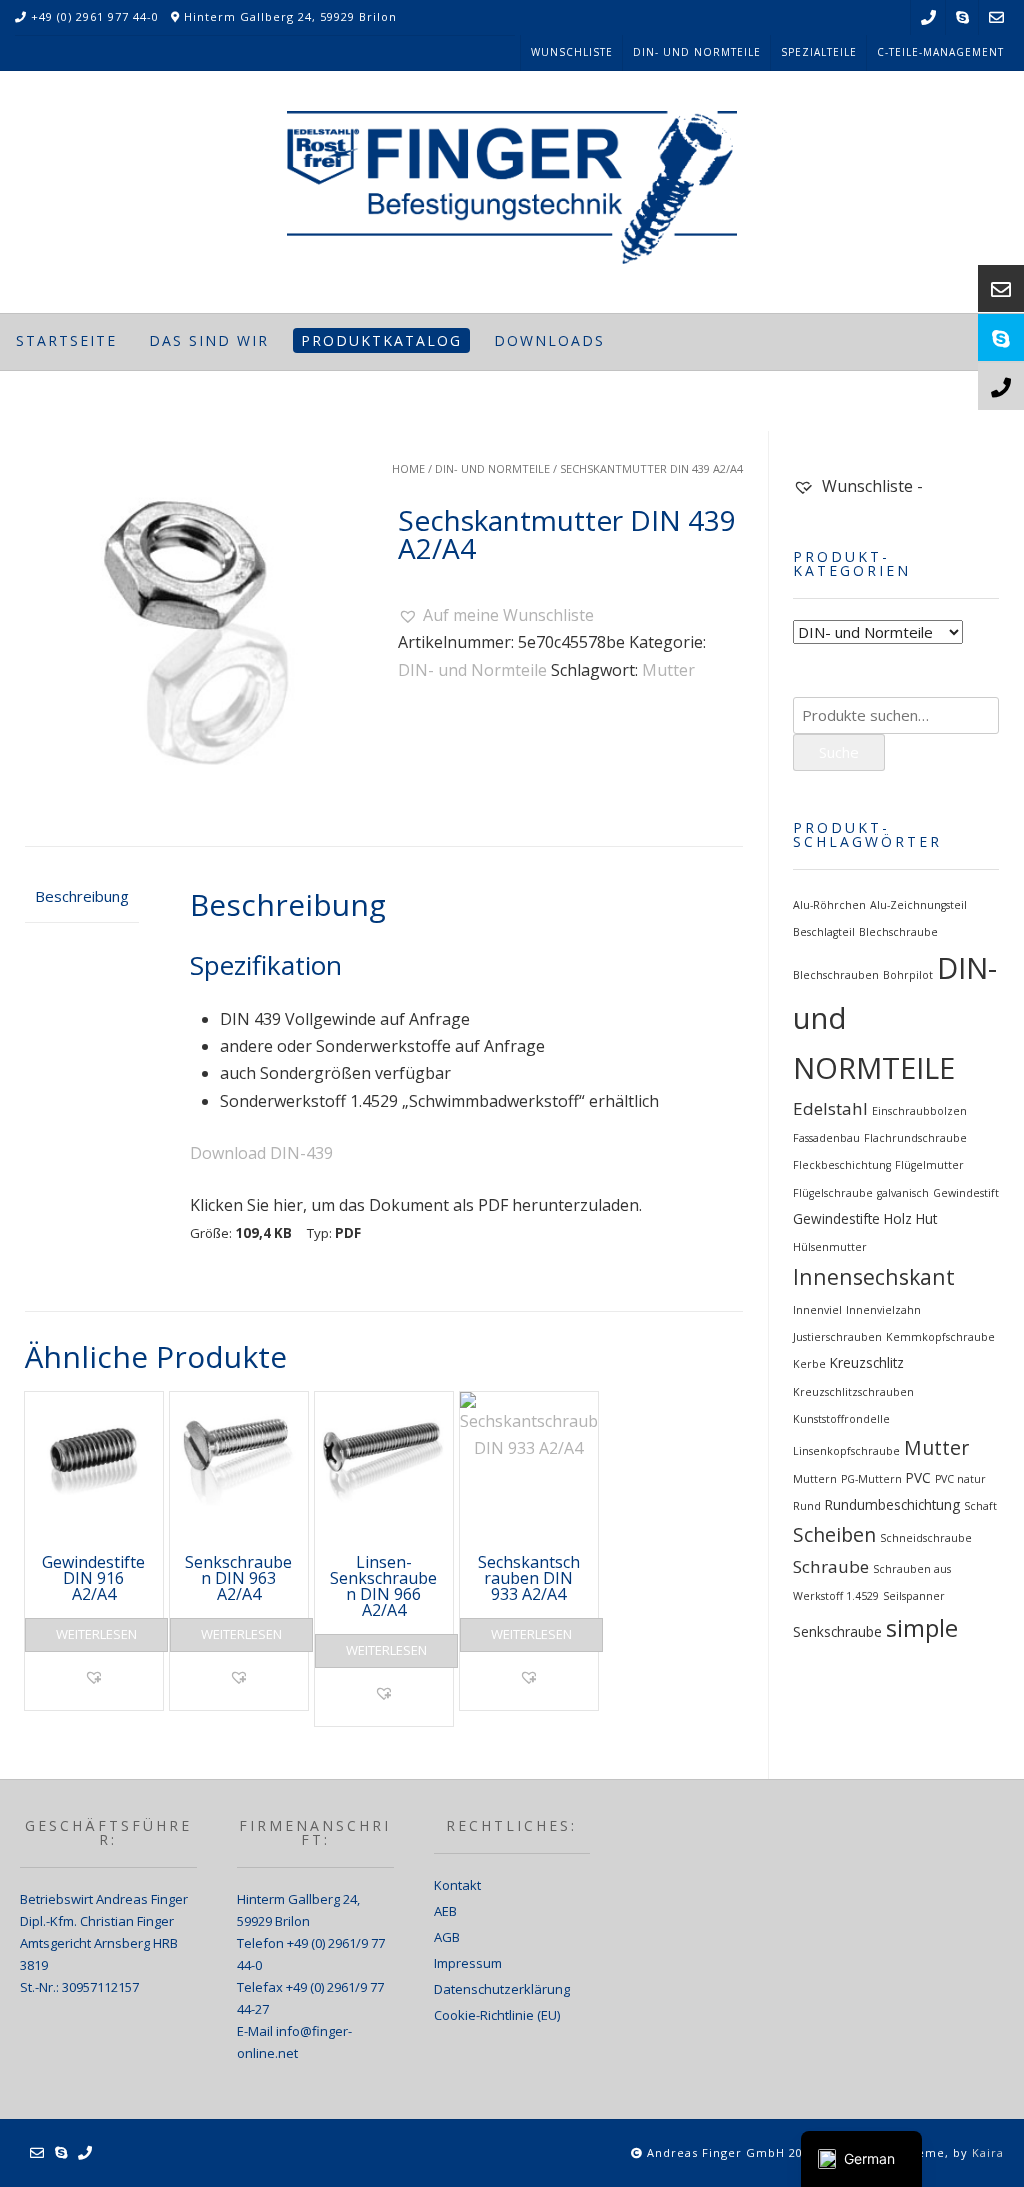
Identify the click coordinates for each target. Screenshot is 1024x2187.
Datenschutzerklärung (502, 1989)
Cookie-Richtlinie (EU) (497, 2015)
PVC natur (960, 1479)
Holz (898, 1219)
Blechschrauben (836, 975)
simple (922, 1628)
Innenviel (817, 1310)
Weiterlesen (96, 1634)
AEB (445, 1911)
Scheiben (834, 1534)
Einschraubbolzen (919, 1111)
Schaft (980, 1506)
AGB (447, 1937)
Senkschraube (837, 1632)
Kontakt (457, 1885)
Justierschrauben (837, 1337)
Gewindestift (966, 1193)
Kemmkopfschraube (940, 1337)
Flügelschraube (833, 1193)
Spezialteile (819, 52)
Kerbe (809, 1364)
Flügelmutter (929, 1165)
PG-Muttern (871, 1479)
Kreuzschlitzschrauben (853, 1392)
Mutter (668, 670)
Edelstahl (830, 1108)
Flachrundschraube (915, 1138)
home (408, 468)
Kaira (988, 2152)
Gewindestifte (836, 1219)
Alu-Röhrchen (829, 905)
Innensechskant (874, 1276)
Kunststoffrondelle (841, 1419)
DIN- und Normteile (697, 52)
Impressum (468, 1963)
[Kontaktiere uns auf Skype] (962, 17)
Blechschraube (898, 932)
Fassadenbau (826, 1138)
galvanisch (903, 1193)
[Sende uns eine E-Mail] (996, 17)
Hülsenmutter (830, 1247)
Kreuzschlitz (867, 1363)
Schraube (831, 1566)
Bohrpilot (908, 975)
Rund (807, 1506)
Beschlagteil (824, 932)
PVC (918, 1478)
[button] (496, 615)
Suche (839, 752)
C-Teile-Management (940, 52)
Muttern (815, 1479)
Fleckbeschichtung (842, 1165)
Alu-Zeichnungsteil (918, 905)
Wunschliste (572, 52)
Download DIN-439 (261, 1153)
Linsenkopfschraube (846, 1451)
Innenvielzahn (883, 1310)
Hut (926, 1219)
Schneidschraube (926, 1538)
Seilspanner (914, 1596)
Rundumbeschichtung (892, 1505)
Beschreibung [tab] (82, 896)
